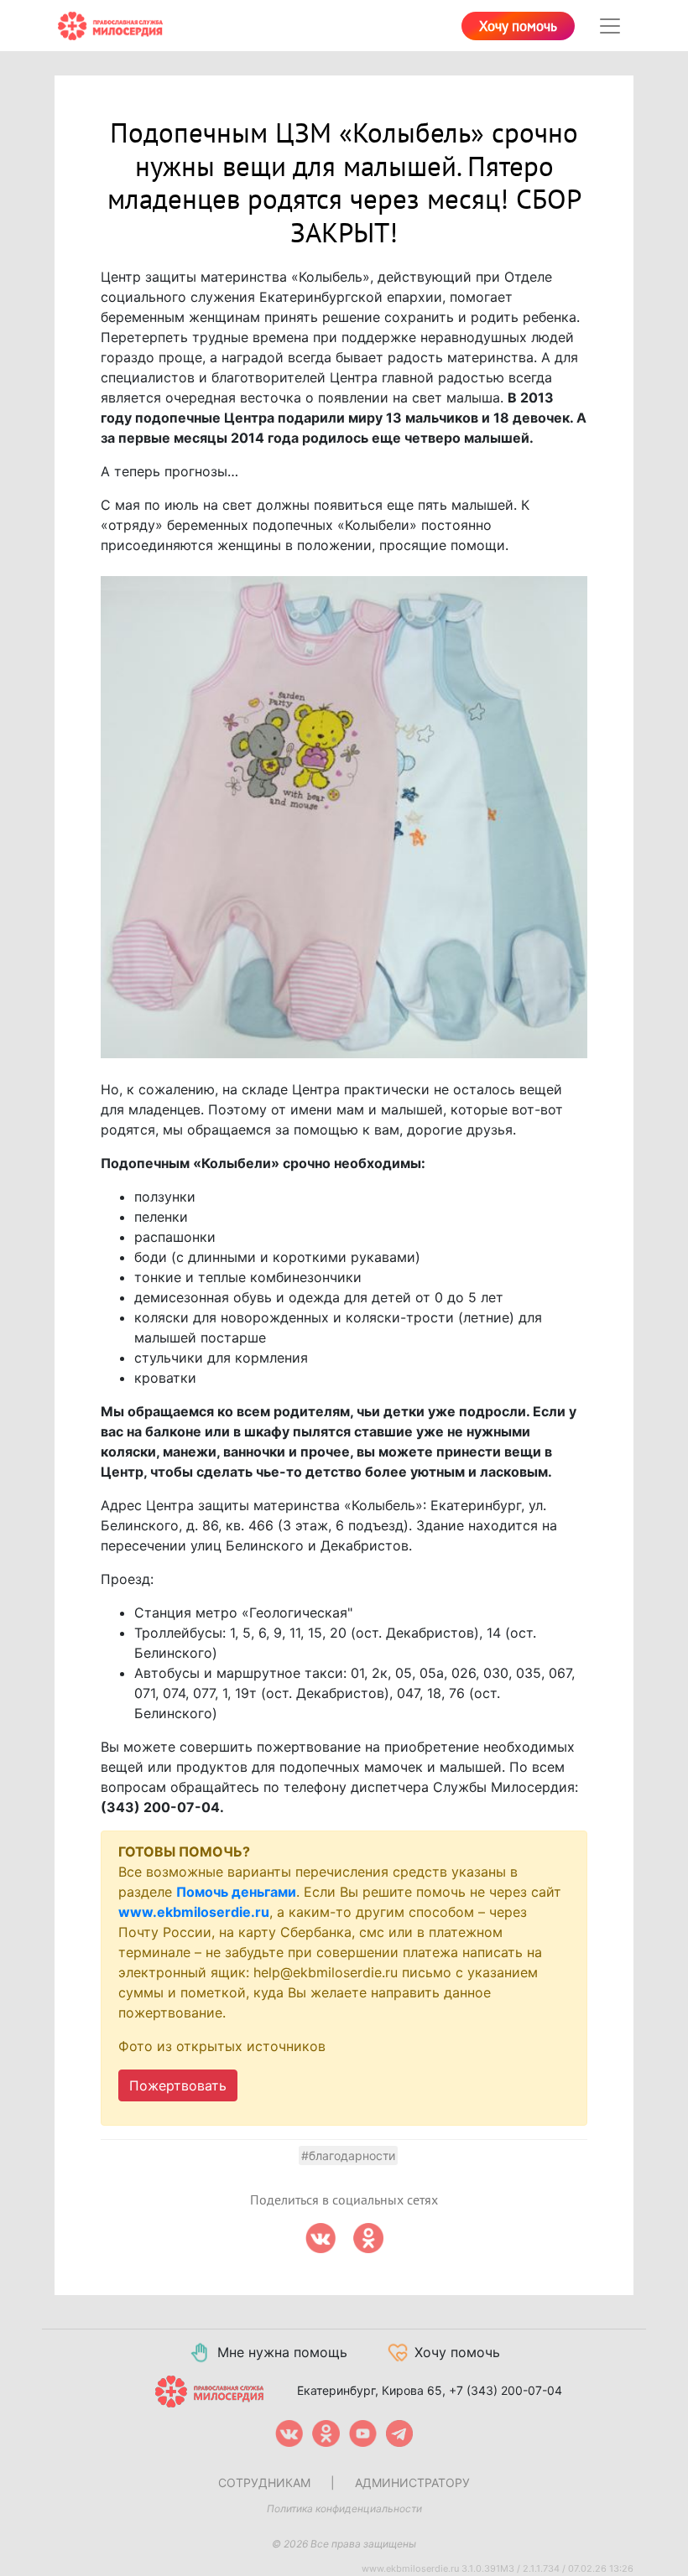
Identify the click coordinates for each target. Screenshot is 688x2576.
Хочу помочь (518, 27)
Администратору (412, 2483)
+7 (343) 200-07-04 (506, 2390)
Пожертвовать (178, 2085)
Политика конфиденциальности (344, 2508)
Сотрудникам (264, 2483)
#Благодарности (348, 2155)
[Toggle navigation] (610, 26)
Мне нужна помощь (282, 2352)
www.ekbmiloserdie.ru (194, 1912)
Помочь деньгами (236, 1892)
